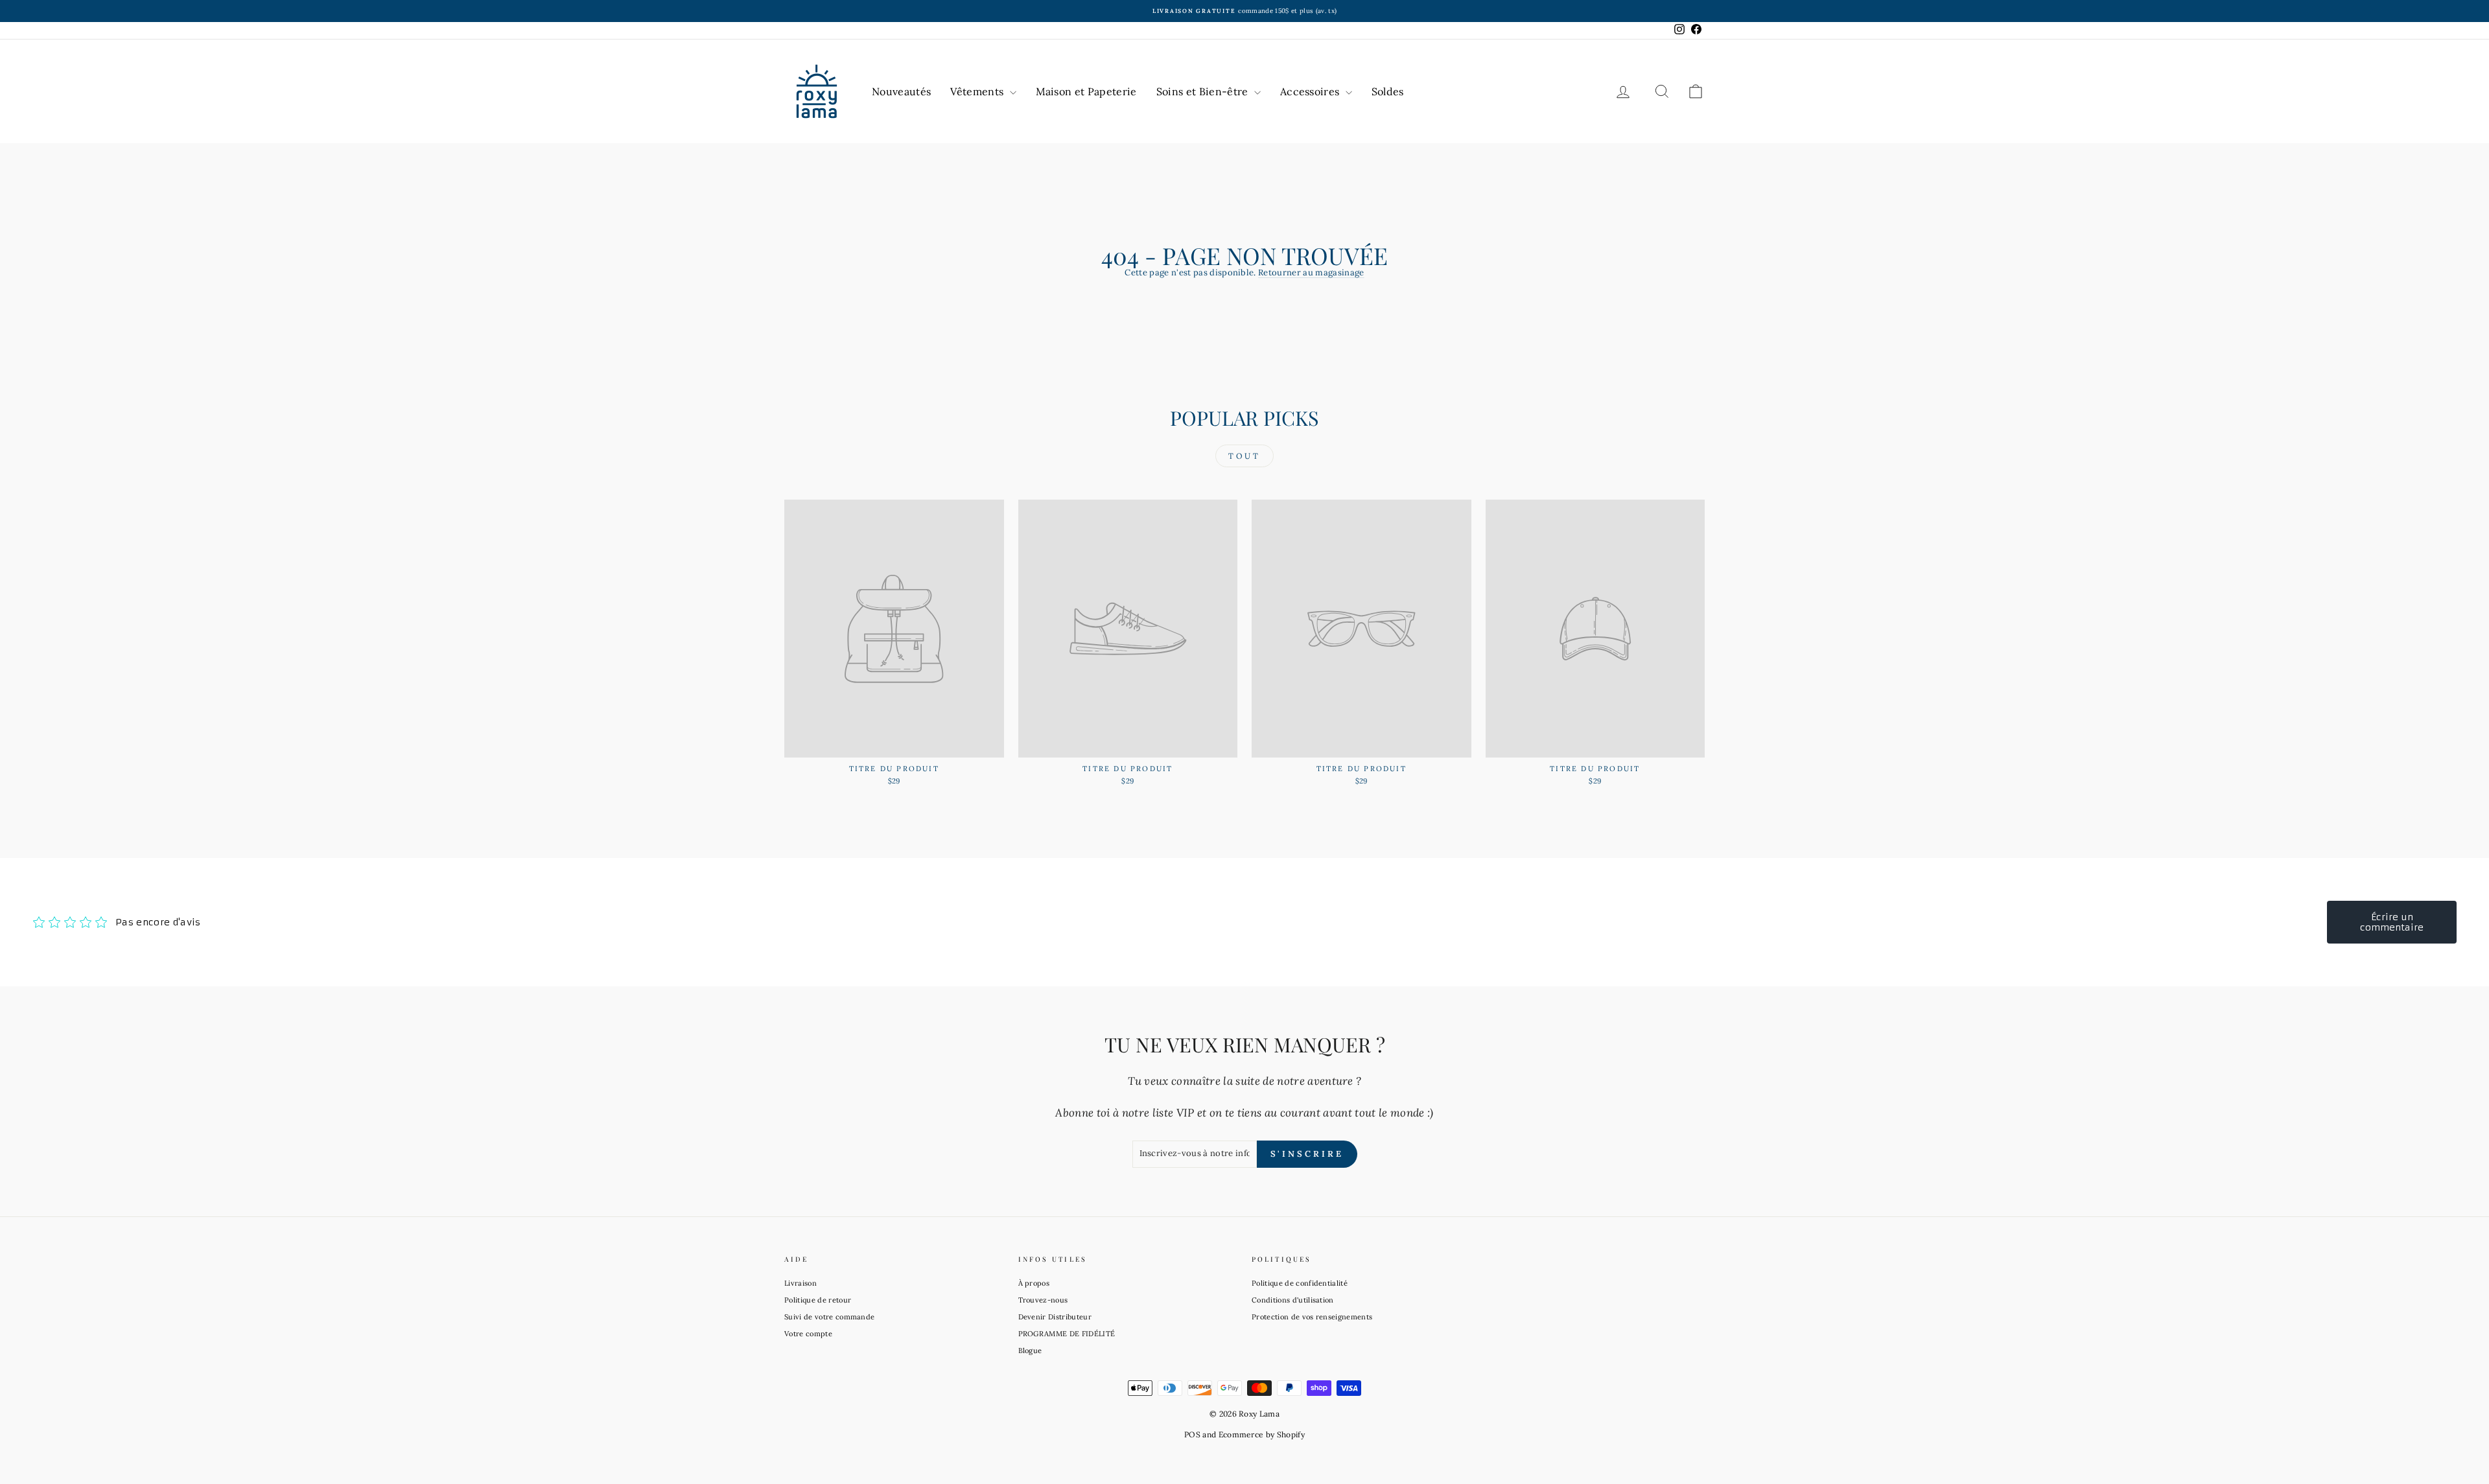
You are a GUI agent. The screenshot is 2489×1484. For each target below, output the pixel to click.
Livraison (800, 1283)
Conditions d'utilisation (1293, 1300)
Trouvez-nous (1043, 1300)
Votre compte (808, 1334)
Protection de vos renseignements (1312, 1317)
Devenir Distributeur (1055, 1317)
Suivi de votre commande (829, 1317)
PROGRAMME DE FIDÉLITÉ (1067, 1334)
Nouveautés (901, 91)
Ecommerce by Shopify (1262, 1434)
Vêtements (978, 91)
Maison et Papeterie (1086, 91)
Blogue (1030, 1351)
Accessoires (1311, 91)
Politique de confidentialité (1300, 1283)
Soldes (1388, 91)
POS (1192, 1434)
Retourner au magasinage (1311, 272)
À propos (1034, 1283)
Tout (1244, 456)
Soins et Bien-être (1204, 91)
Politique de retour (818, 1300)
